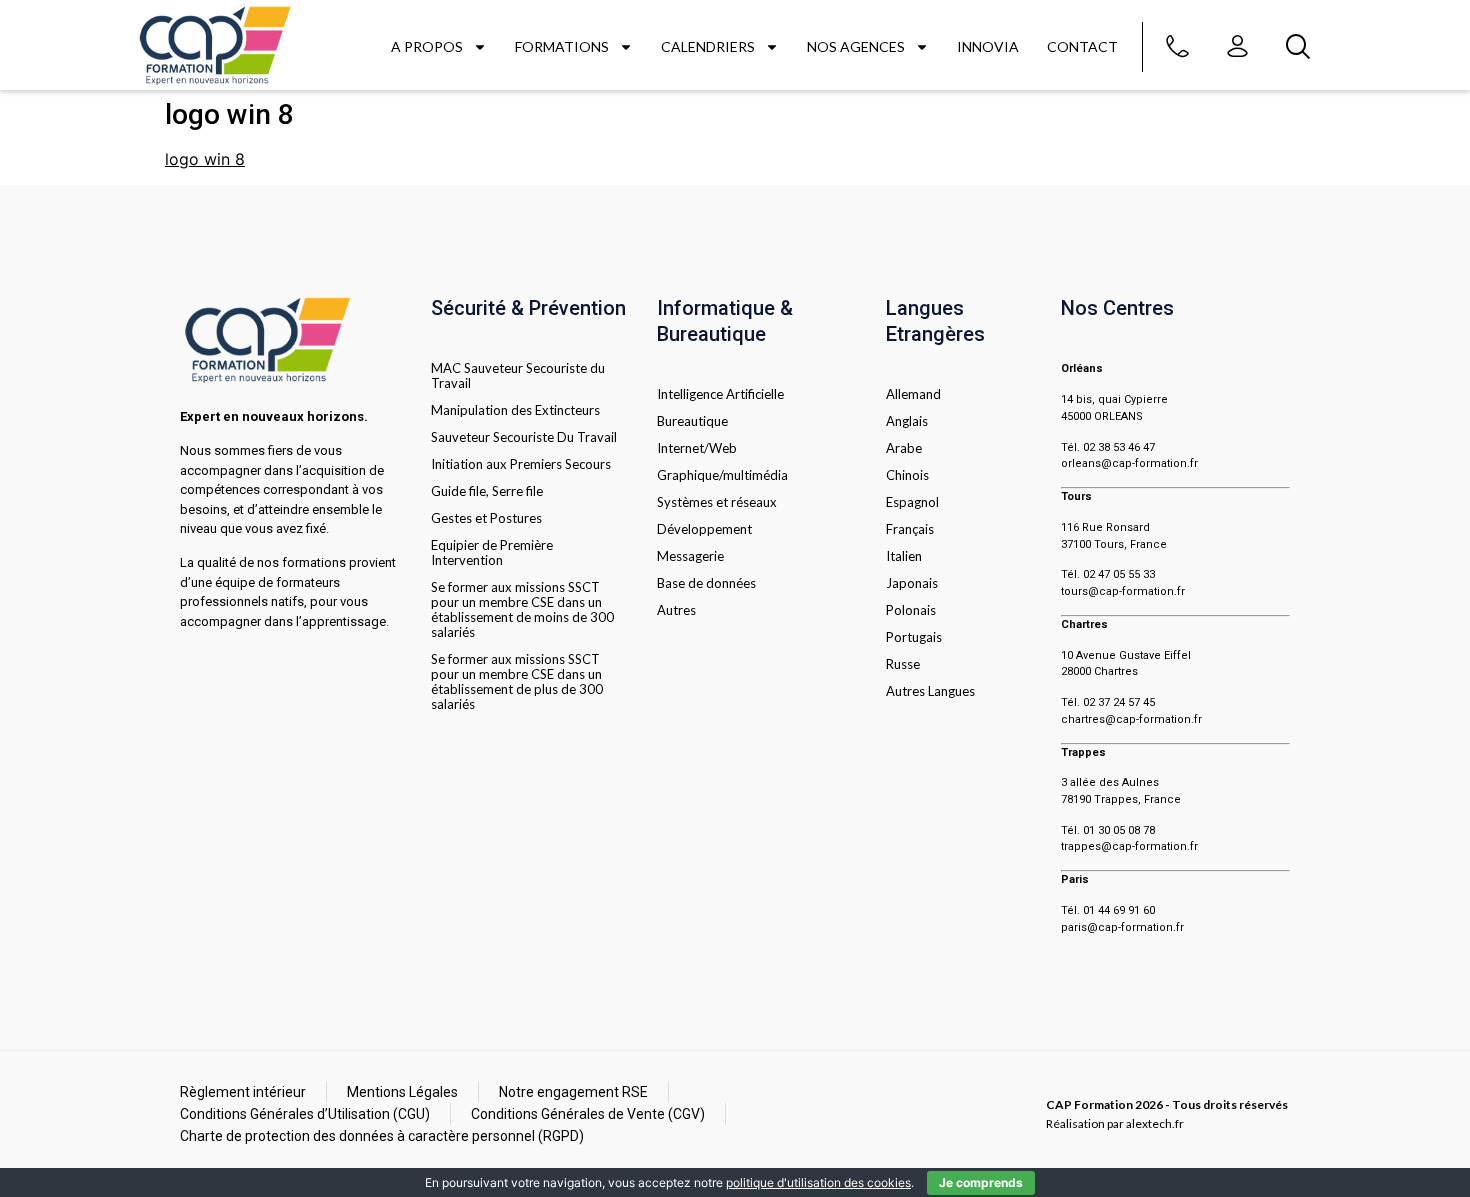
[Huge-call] (1178, 47)
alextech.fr (1155, 1123)
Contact (1082, 46)
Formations (562, 46)
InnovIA (988, 46)
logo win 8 (205, 159)
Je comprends (981, 1182)
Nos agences (856, 46)
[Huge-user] (1238, 47)
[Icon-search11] (1298, 47)
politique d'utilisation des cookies (818, 1182)
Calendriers (708, 46)
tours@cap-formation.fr (1123, 591)
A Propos (427, 46)
